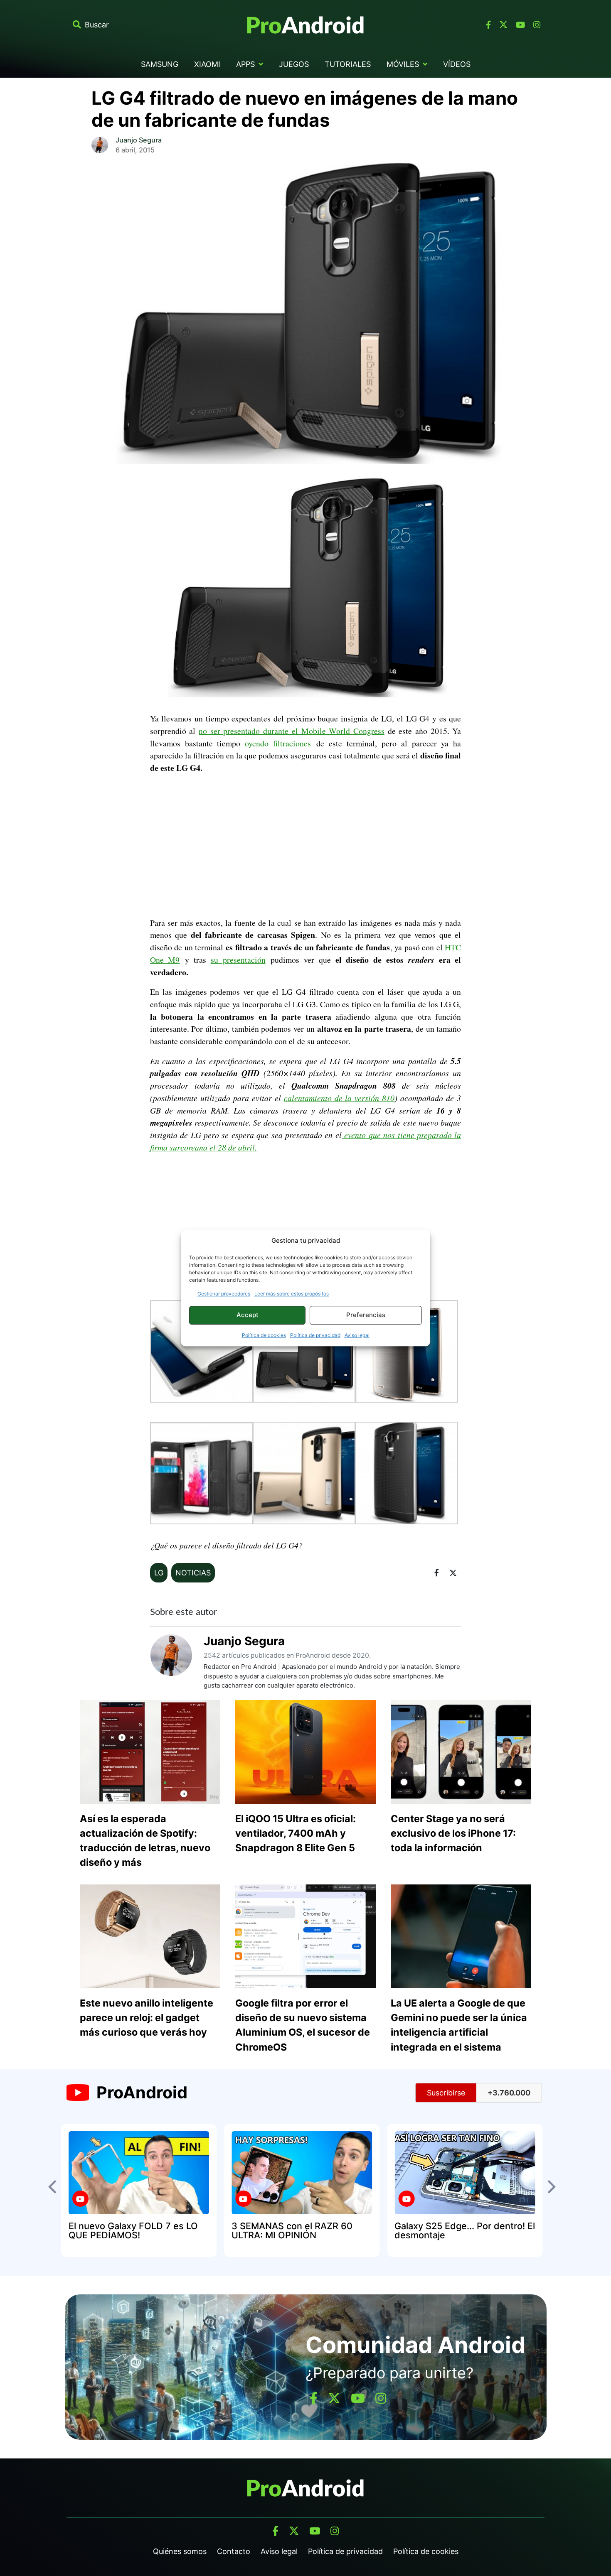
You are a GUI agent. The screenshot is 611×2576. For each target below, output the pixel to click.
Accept (248, 1315)
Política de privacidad (315, 1335)
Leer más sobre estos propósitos (292, 1294)
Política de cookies (264, 1335)
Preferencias (366, 1315)
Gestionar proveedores (224, 1294)
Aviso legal (357, 1335)
